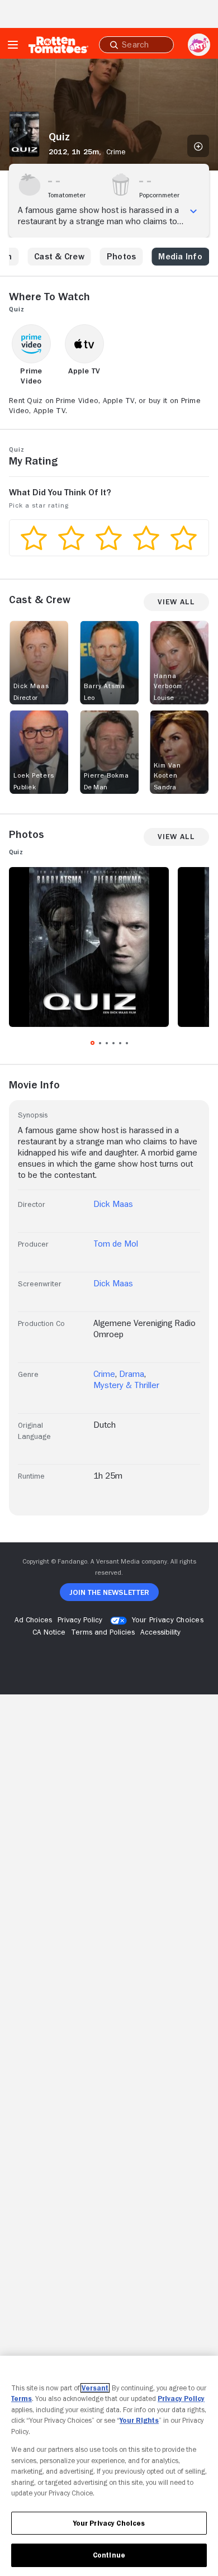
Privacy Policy (181, 2399)
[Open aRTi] (199, 45)
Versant (95, 2388)
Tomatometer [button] (67, 195)
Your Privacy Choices (168, 1620)
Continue (109, 2555)
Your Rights (139, 2420)
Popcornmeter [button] (159, 195)
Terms (22, 2399)
